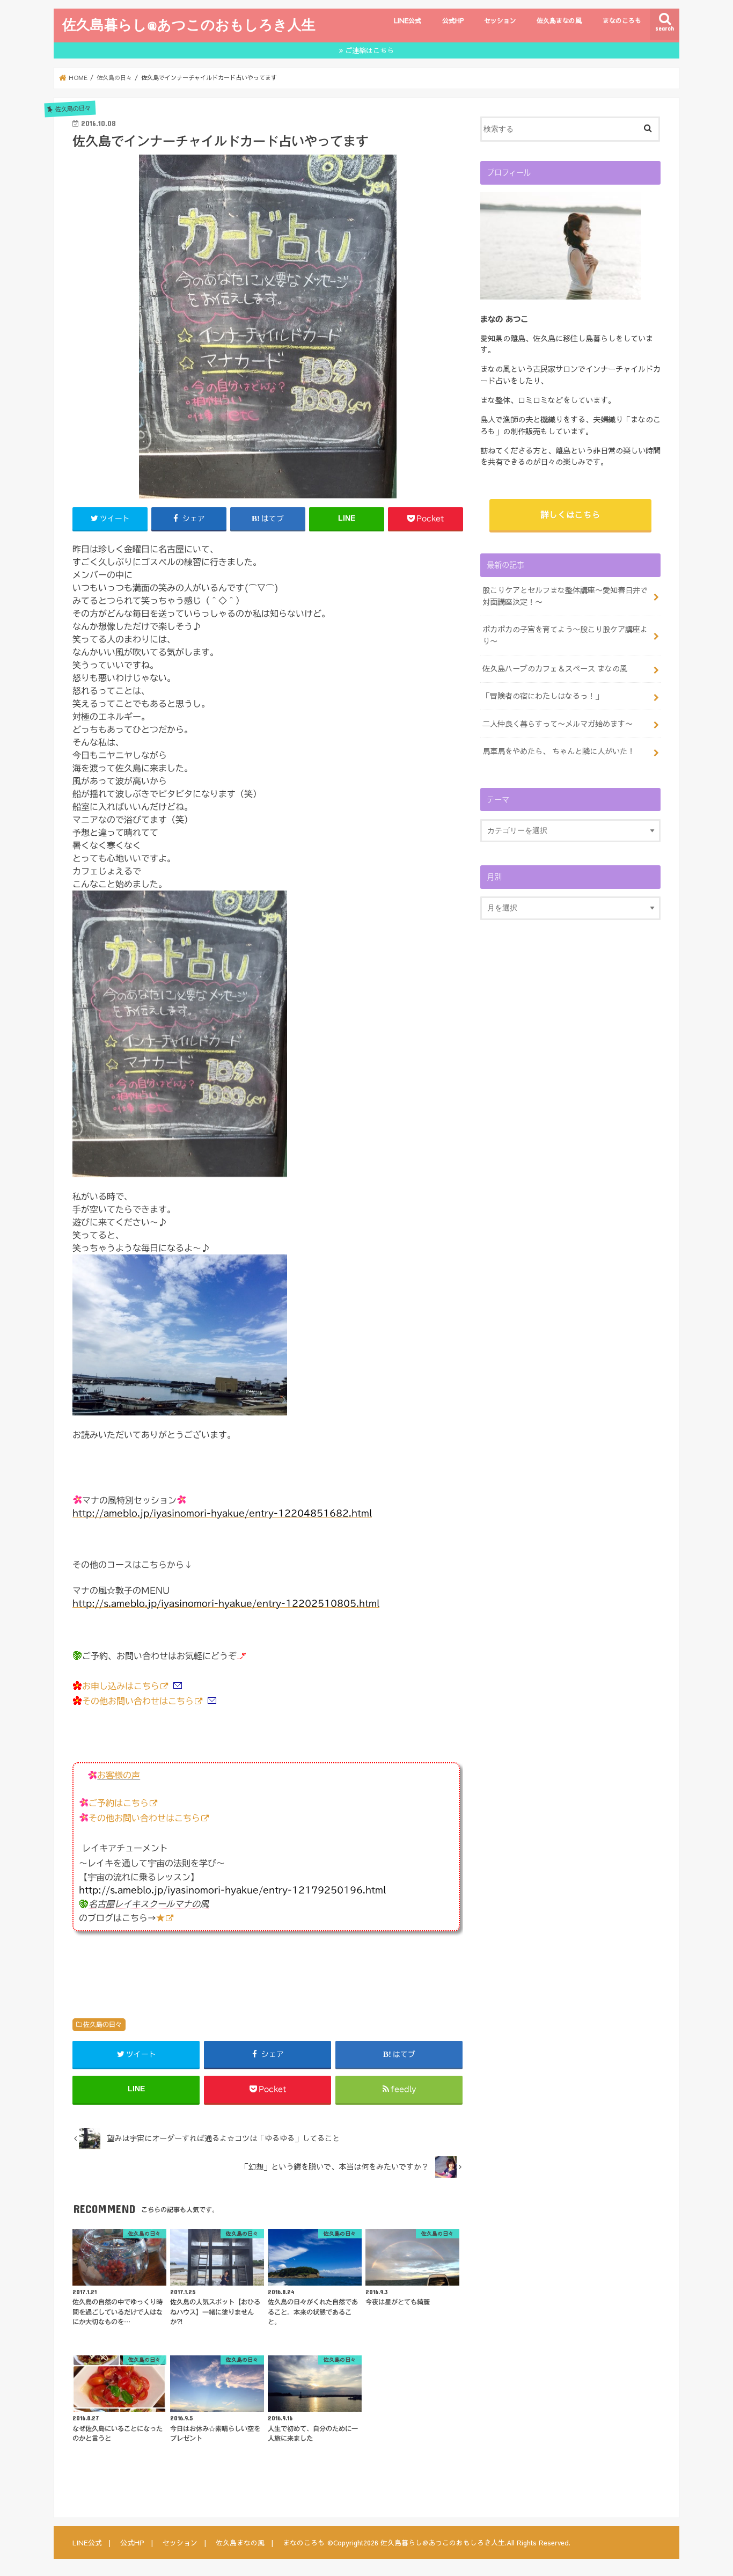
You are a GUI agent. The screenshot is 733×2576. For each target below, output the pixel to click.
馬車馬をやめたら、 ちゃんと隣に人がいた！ (559, 751)
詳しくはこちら (570, 514)
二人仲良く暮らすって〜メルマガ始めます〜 (558, 724)
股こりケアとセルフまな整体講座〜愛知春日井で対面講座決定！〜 (565, 596)
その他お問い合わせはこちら (138, 1701)
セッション (500, 20)
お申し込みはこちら (121, 1686)
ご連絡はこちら (369, 50)
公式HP (453, 20)
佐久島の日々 (102, 2024)
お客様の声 (119, 1775)
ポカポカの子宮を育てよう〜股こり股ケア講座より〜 (565, 635)
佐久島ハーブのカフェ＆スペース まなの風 (555, 668)
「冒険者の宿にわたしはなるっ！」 (543, 696)
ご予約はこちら (119, 1803)
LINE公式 (408, 20)
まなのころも (622, 20)
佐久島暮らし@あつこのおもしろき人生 (189, 24)
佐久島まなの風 (559, 20)
